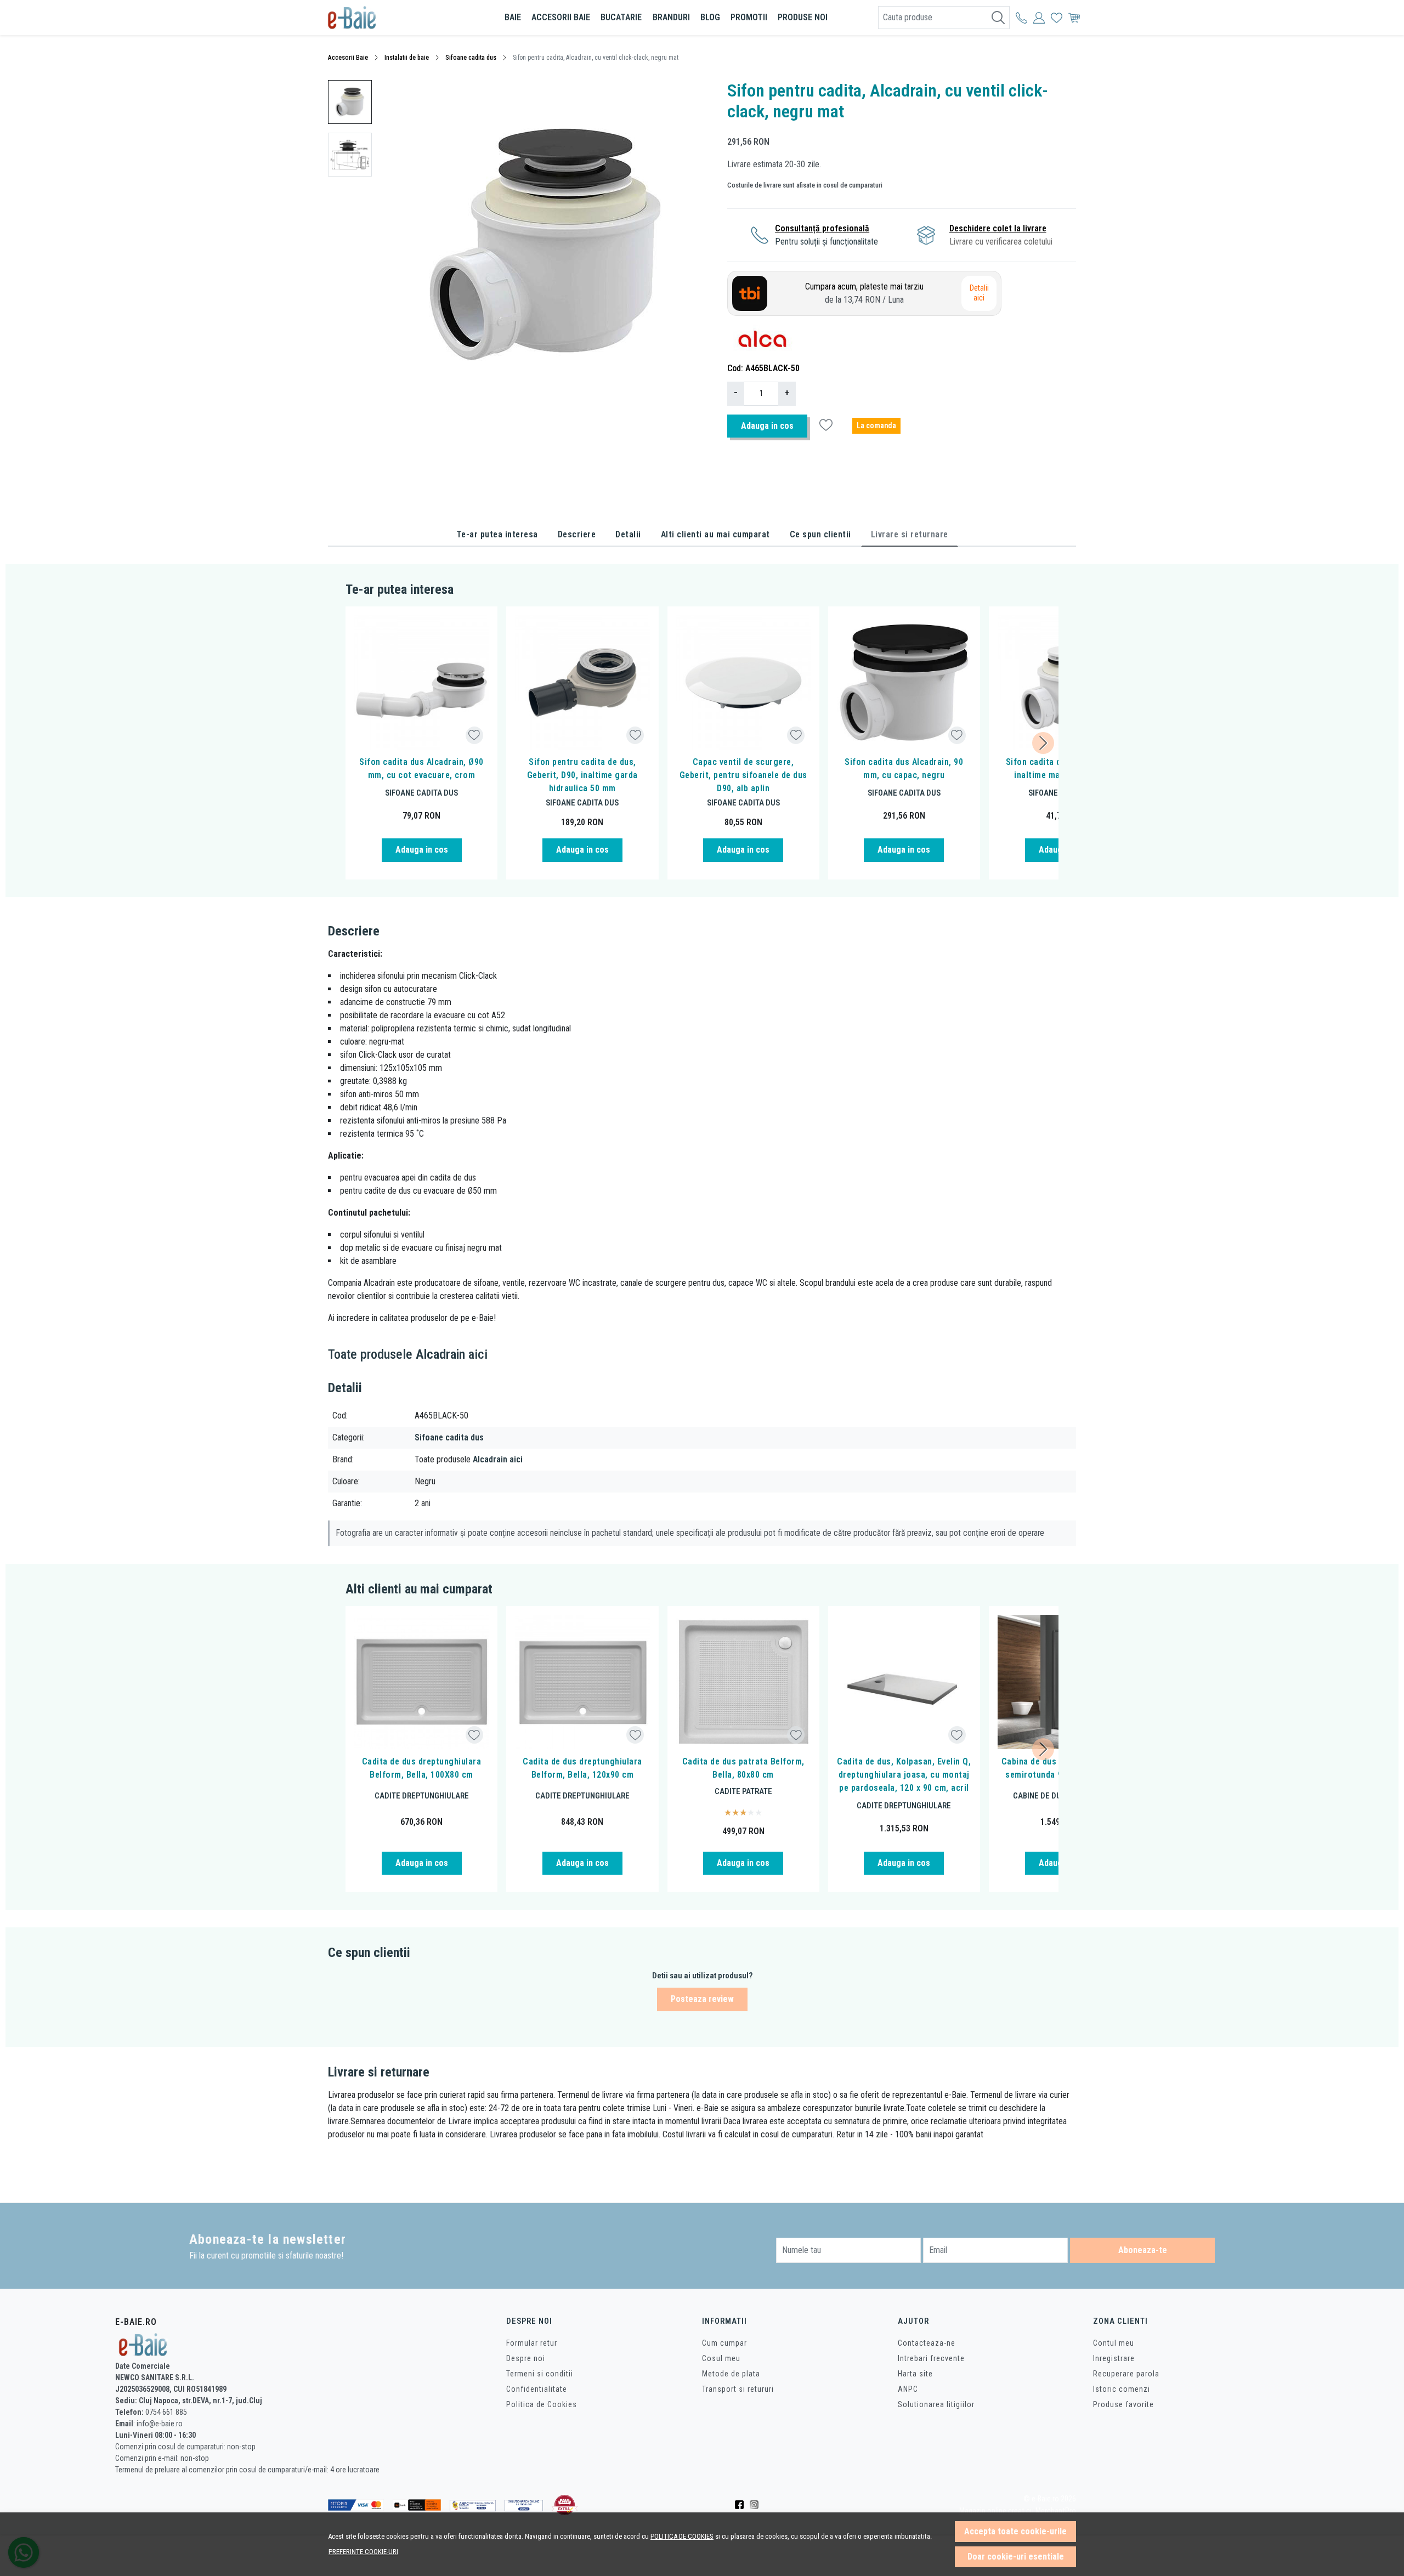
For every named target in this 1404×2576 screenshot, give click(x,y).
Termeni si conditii (540, 2374)
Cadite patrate (743, 1791)
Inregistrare (1114, 2358)
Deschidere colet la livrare (998, 228)
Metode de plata (731, 2374)
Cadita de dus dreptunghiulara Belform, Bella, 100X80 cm (422, 1768)
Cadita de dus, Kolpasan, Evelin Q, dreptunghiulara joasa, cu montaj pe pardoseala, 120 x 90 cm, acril (904, 1775)
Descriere (577, 534)
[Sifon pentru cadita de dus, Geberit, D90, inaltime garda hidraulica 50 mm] (582, 682)
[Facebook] (742, 2505)
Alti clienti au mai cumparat (715, 534)
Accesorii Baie (348, 58)
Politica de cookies (682, 2536)
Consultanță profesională (822, 228)
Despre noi (526, 2358)
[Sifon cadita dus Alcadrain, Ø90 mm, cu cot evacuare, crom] (421, 682)
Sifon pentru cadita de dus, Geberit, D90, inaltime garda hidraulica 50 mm (582, 775)
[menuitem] (350, 102)
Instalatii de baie (407, 58)
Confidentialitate (537, 2389)
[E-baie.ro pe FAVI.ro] (565, 2505)
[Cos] (1074, 18)
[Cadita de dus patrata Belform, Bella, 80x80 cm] (743, 1682)
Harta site (915, 2374)
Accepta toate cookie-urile (1015, 2531)
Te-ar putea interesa (497, 534)
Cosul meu (721, 2358)
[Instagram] (757, 2505)
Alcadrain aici (498, 1459)
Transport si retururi (738, 2389)
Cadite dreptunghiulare (422, 1796)
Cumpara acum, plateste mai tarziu (864, 293)
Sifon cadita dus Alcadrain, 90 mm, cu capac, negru (904, 768)
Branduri (671, 17)
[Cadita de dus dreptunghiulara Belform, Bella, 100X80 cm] (421, 1682)
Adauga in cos (767, 426)
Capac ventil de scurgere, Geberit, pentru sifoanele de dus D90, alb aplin (743, 775)
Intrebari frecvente (931, 2358)
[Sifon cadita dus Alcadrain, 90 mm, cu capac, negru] (904, 682)
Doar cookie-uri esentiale (1016, 2557)
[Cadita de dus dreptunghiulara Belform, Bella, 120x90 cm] (582, 1682)
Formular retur (532, 2343)
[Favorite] (1057, 18)
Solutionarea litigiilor (936, 2404)
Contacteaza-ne (927, 2343)
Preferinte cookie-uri (363, 2552)
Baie (513, 17)
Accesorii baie (561, 17)
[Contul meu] (1021, 18)
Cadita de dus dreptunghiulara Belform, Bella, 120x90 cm (582, 1768)
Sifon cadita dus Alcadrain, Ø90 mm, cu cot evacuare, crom (421, 768)
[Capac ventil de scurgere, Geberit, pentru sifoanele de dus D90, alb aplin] (743, 682)
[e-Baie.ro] (392, 18)
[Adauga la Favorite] (474, 735)
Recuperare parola (1126, 2374)
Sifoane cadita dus (471, 58)
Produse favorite (1123, 2404)
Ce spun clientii (820, 534)
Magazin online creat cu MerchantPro (1018, 2511)
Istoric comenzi (1122, 2389)
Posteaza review (702, 1999)
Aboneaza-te (1143, 2250)
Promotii (749, 17)
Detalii (628, 534)
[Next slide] (1043, 743)
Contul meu (1114, 2343)
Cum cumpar (724, 2343)
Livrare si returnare (910, 534)
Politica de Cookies (542, 2404)
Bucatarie (621, 17)
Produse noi (803, 17)
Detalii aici (979, 293)
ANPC (908, 2389)
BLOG (710, 17)
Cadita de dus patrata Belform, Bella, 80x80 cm (743, 1768)
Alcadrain (440, 1354)
